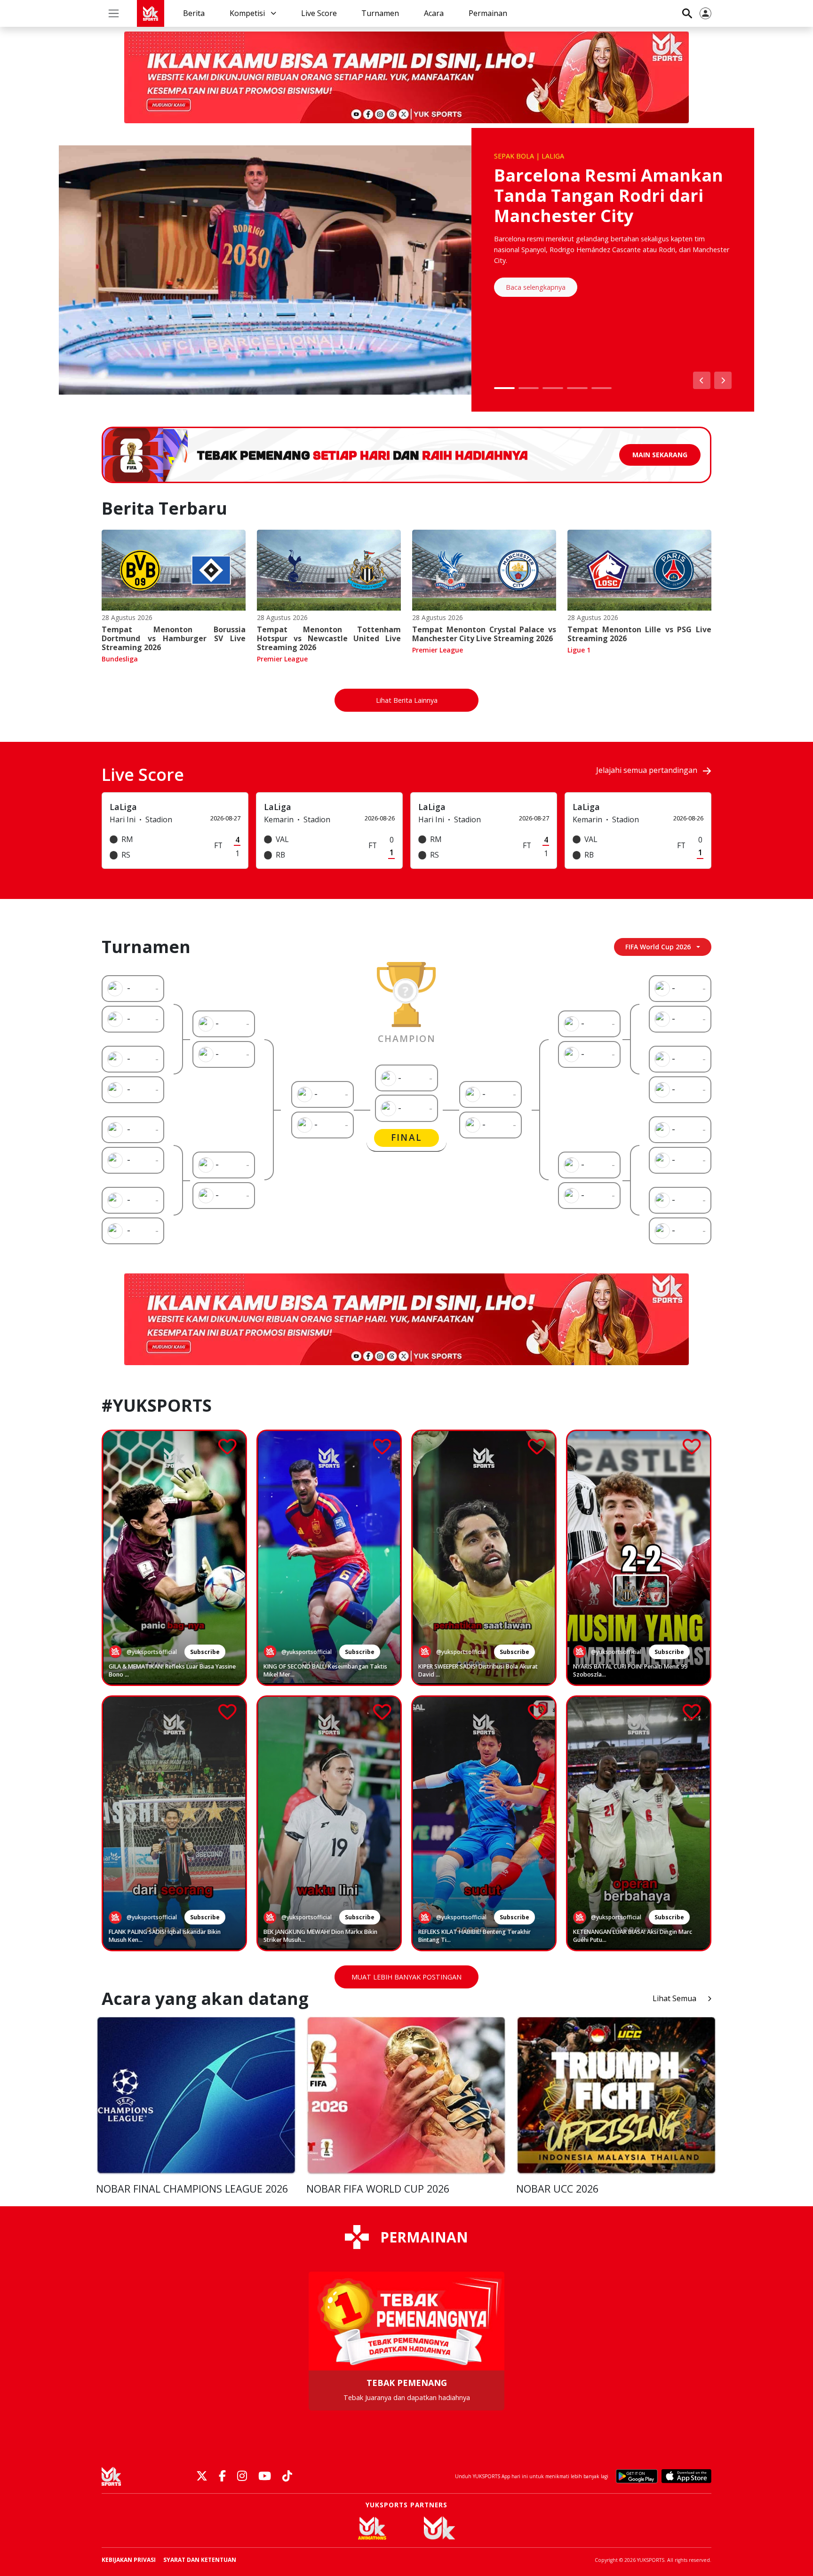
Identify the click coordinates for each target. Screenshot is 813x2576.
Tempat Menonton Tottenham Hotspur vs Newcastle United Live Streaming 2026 (329, 638)
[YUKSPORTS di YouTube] (265, 2477)
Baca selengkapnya (536, 287)
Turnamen (380, 13)
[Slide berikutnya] (723, 380)
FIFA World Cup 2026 (658, 947)
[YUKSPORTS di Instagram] (242, 2477)
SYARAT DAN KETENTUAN (200, 2560)
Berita (194, 13)
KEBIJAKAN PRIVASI (129, 2560)
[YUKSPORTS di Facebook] (222, 2477)
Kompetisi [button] (248, 13)
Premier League (282, 659)
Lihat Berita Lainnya (407, 700)
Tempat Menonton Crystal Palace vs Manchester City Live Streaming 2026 (484, 634)
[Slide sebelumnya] (702, 380)
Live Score (319, 13)
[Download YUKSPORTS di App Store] (686, 2476)
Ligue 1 (579, 650)
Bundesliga (120, 659)
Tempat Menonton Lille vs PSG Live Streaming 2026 (639, 634)
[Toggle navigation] (114, 13)
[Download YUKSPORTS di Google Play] (637, 2476)
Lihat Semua (674, 1998)
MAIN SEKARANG (660, 455)
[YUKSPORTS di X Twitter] (202, 2477)
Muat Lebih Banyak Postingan (406, 1977)
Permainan (488, 13)
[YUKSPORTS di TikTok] (287, 2477)
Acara (434, 13)
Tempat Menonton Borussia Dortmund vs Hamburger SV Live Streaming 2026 (174, 638)
